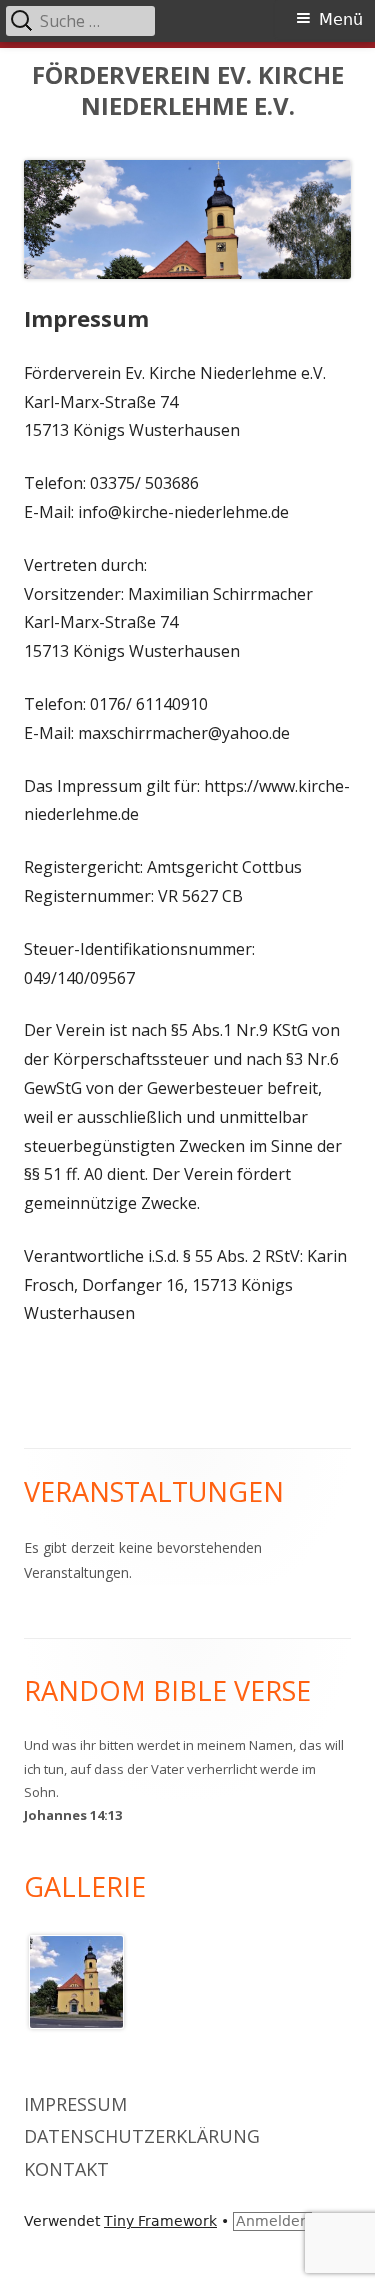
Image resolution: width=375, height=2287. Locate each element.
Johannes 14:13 (73, 1815)
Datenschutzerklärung (142, 2136)
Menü (341, 19)
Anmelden (272, 2221)
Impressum (75, 2104)
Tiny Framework (160, 2221)
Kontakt (66, 2169)
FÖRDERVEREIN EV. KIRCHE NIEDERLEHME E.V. (188, 91)
